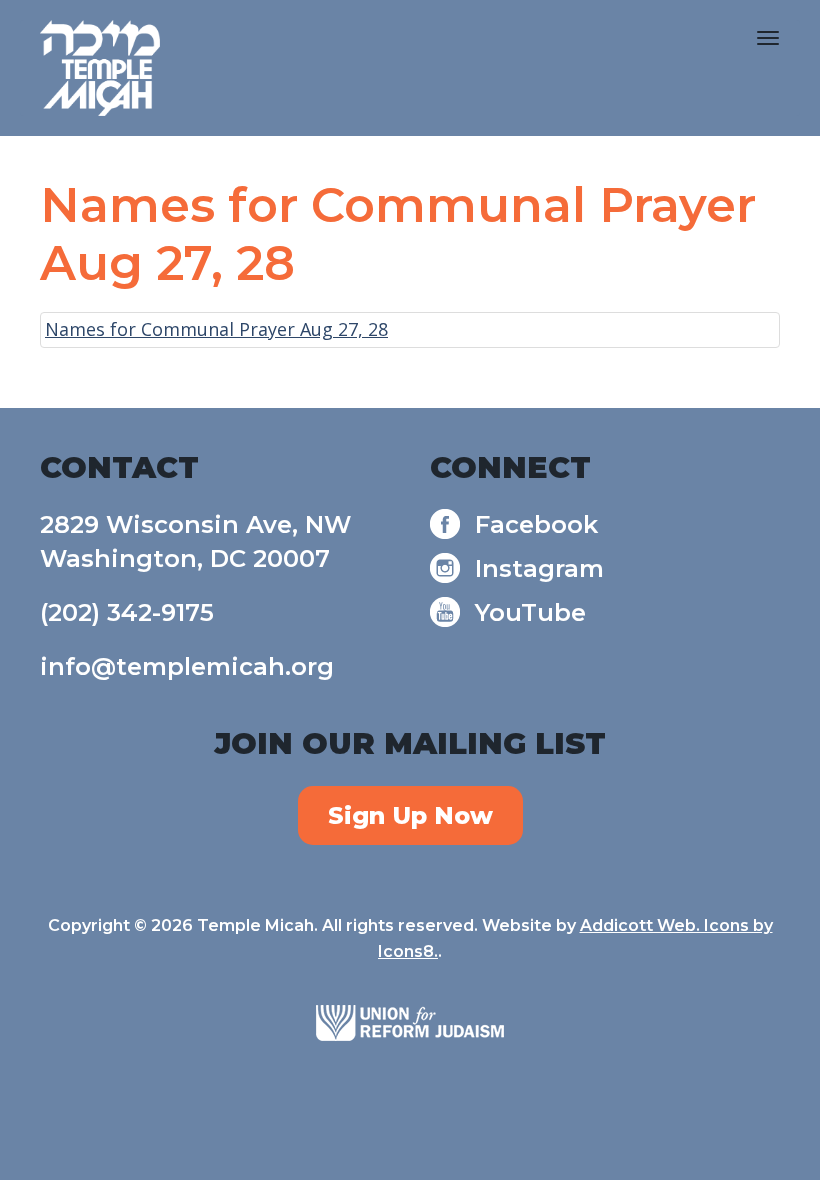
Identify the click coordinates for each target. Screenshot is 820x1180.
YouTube (530, 612)
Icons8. (408, 951)
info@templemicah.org (187, 666)
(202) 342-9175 (127, 612)
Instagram (539, 568)
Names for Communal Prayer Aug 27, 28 (216, 329)
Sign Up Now (410, 815)
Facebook (536, 524)
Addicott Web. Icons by (676, 925)
